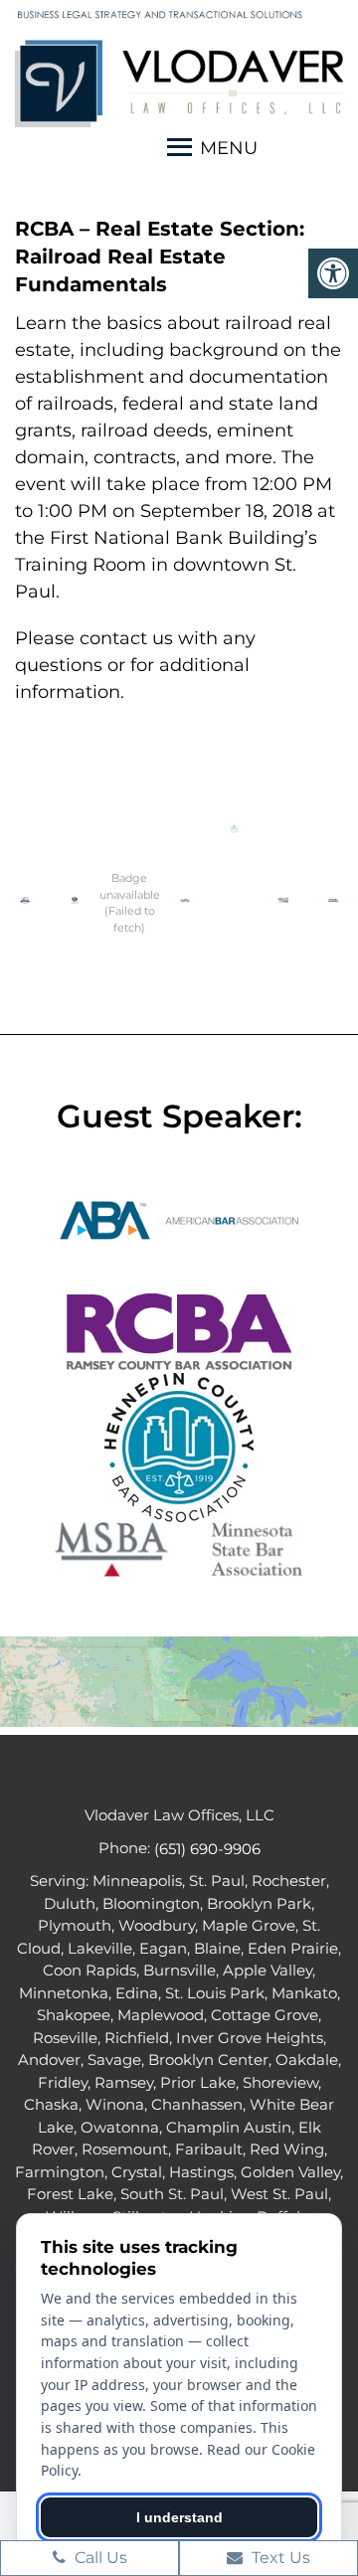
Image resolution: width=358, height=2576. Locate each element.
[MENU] (179, 151)
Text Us (279, 2558)
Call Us (99, 2558)
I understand (179, 2517)
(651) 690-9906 (207, 1849)
